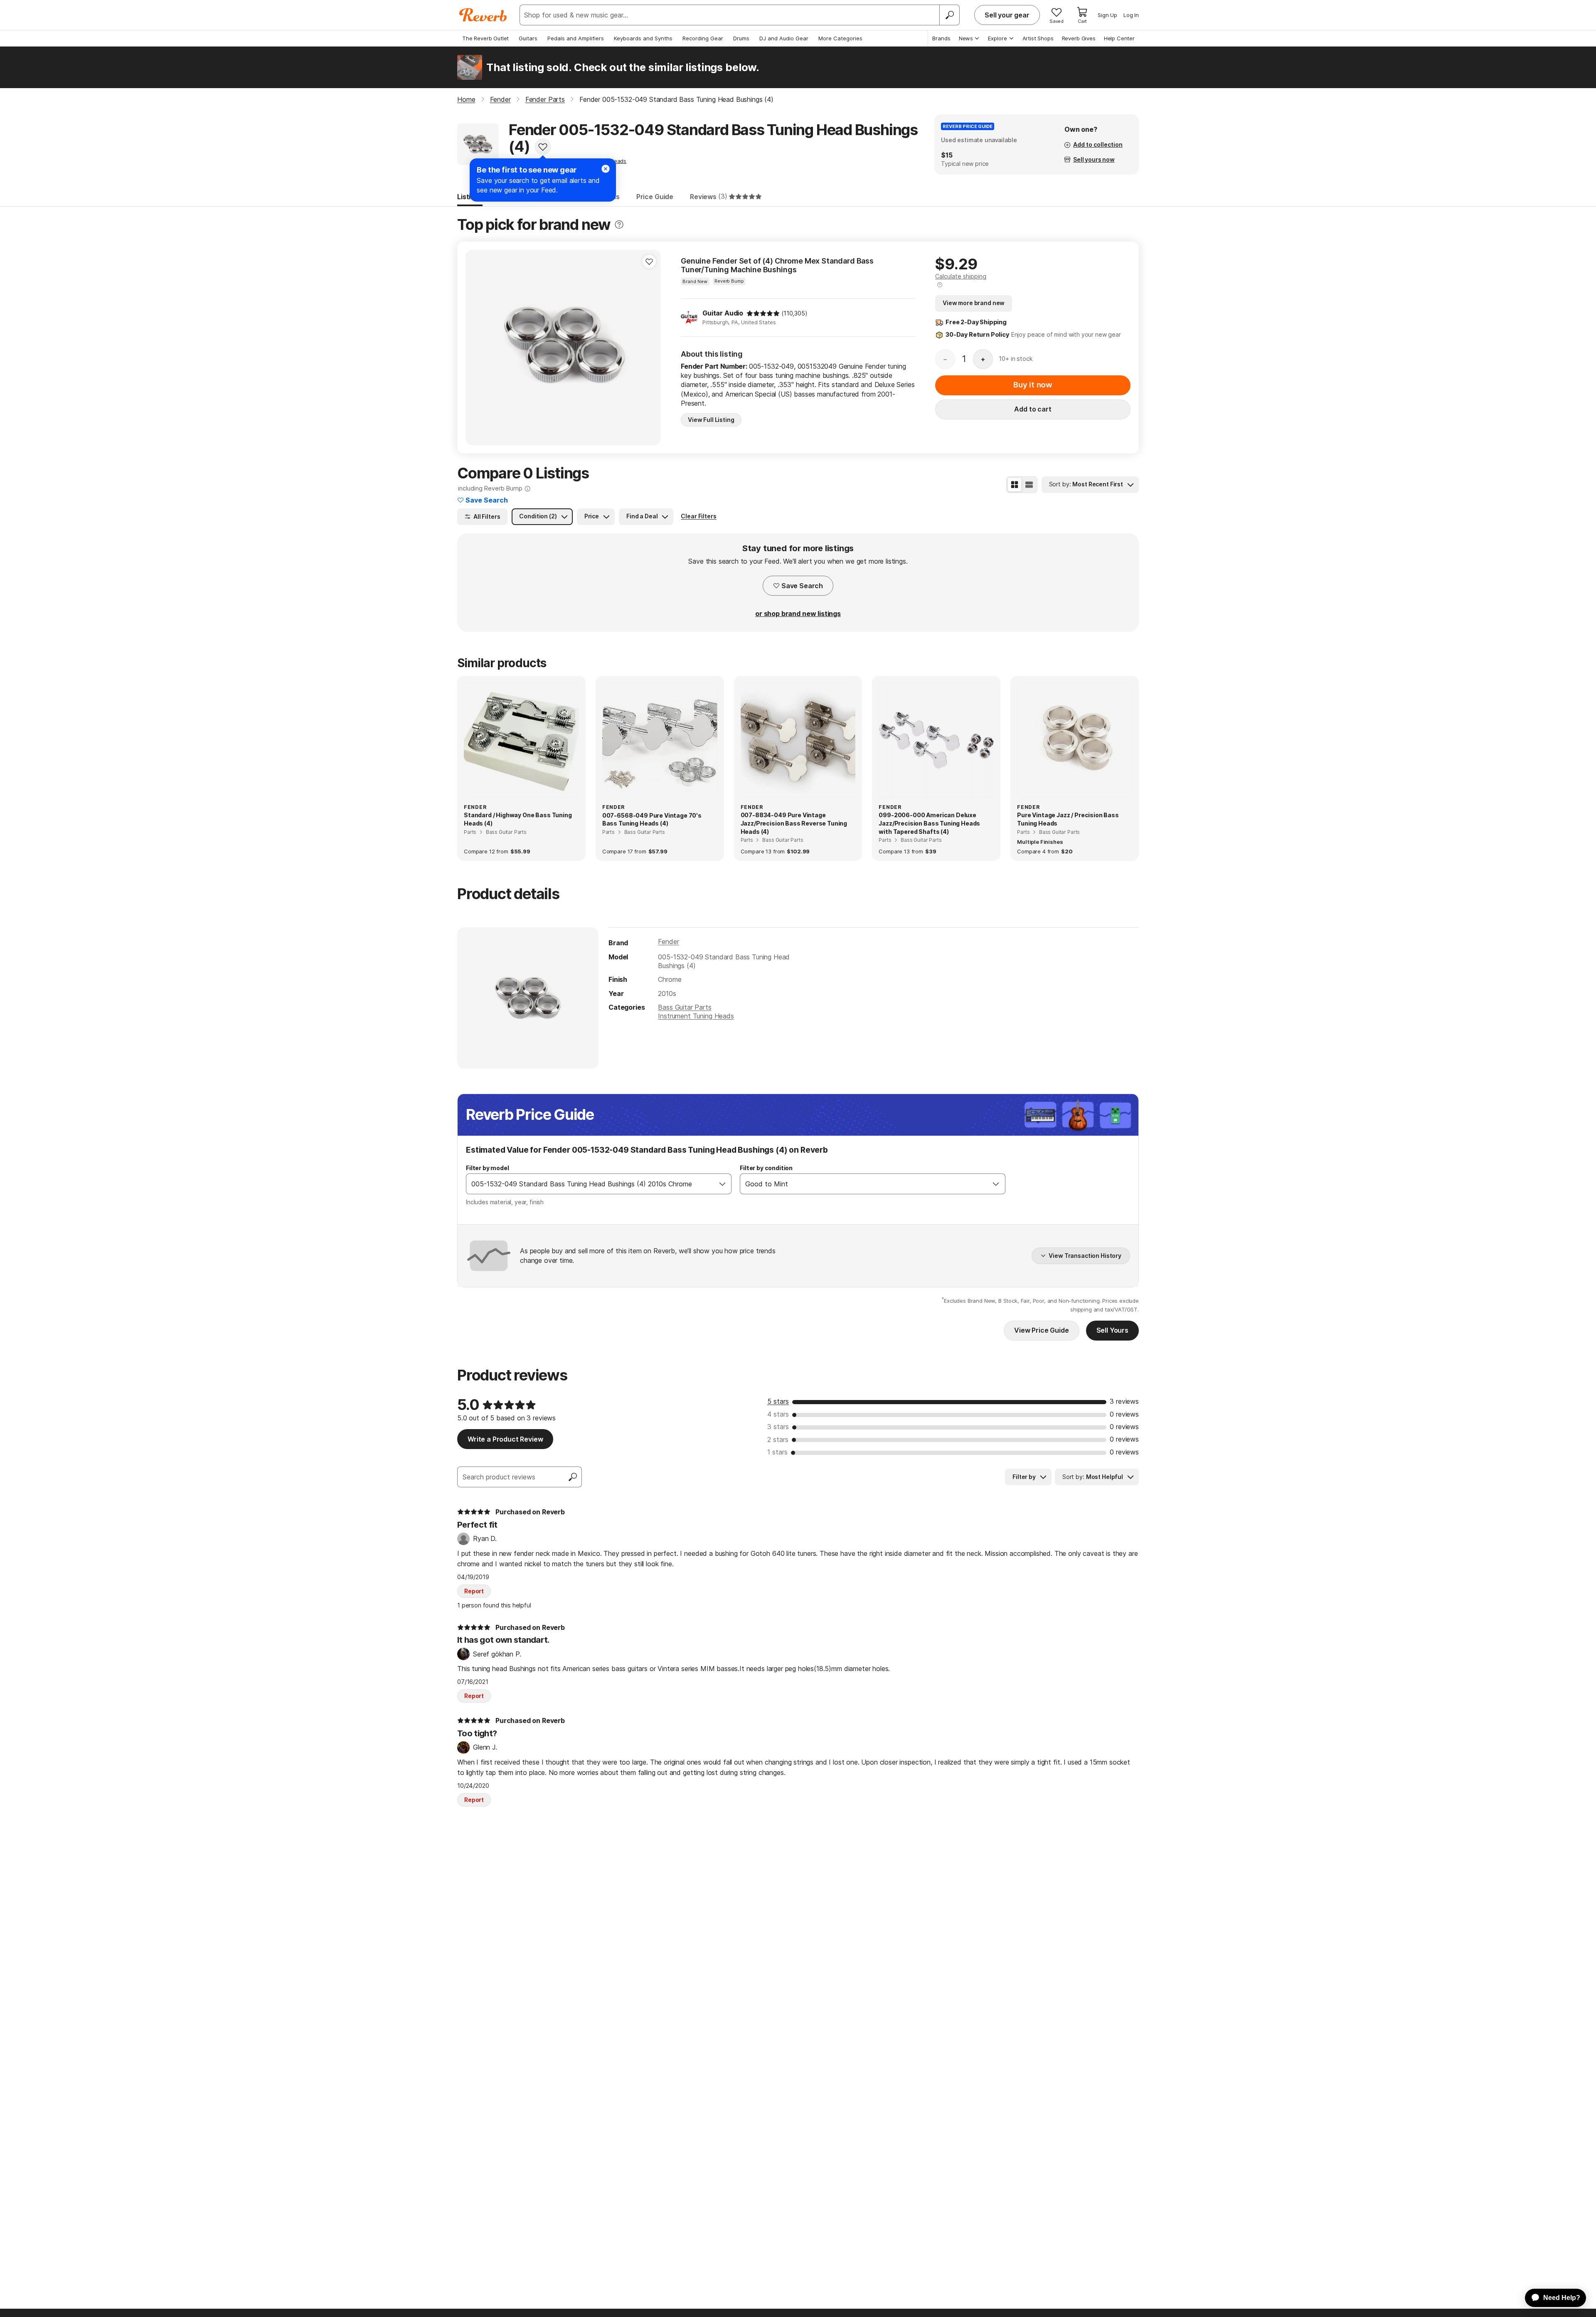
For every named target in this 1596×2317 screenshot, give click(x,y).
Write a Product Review (505, 1439)
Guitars (528, 38)
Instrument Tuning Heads (696, 1016)
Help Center (1119, 38)
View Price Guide (1041, 1330)
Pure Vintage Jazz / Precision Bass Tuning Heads (1068, 819)
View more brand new (974, 303)
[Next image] (649, 348)
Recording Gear (703, 38)
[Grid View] (1015, 485)
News (966, 38)
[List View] (1029, 485)
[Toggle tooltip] (619, 225)
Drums (741, 38)
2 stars (778, 1439)
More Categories (840, 38)
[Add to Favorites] (543, 147)
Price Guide (655, 197)
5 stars (778, 1401)
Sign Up (1107, 15)
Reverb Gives (1079, 38)
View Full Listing (711, 420)
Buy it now (1033, 385)
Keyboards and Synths (643, 38)
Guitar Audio (723, 313)
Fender (668, 942)
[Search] (949, 15)
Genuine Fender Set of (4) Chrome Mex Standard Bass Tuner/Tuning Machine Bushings (777, 265)
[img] (763, 313)
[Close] (606, 169)
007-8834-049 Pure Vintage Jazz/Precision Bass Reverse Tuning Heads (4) (794, 823)
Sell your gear (1007, 15)
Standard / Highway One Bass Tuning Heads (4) (518, 819)
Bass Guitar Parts (685, 1007)
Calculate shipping (961, 276)
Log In (1131, 15)
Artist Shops (1038, 38)
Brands (941, 38)
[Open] (722, 1184)
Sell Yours (1112, 1330)
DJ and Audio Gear (784, 38)
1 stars (777, 1452)
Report (474, 1591)
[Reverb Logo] (483, 15)
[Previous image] (477, 348)
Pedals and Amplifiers (576, 38)
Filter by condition (766, 1168)
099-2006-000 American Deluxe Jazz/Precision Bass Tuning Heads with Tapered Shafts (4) (929, 823)
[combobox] (590, 1184)
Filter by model (488, 1168)
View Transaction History (1085, 1256)
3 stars (778, 1427)
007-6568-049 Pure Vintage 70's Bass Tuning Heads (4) (652, 820)
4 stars (778, 1414)
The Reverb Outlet (485, 38)
